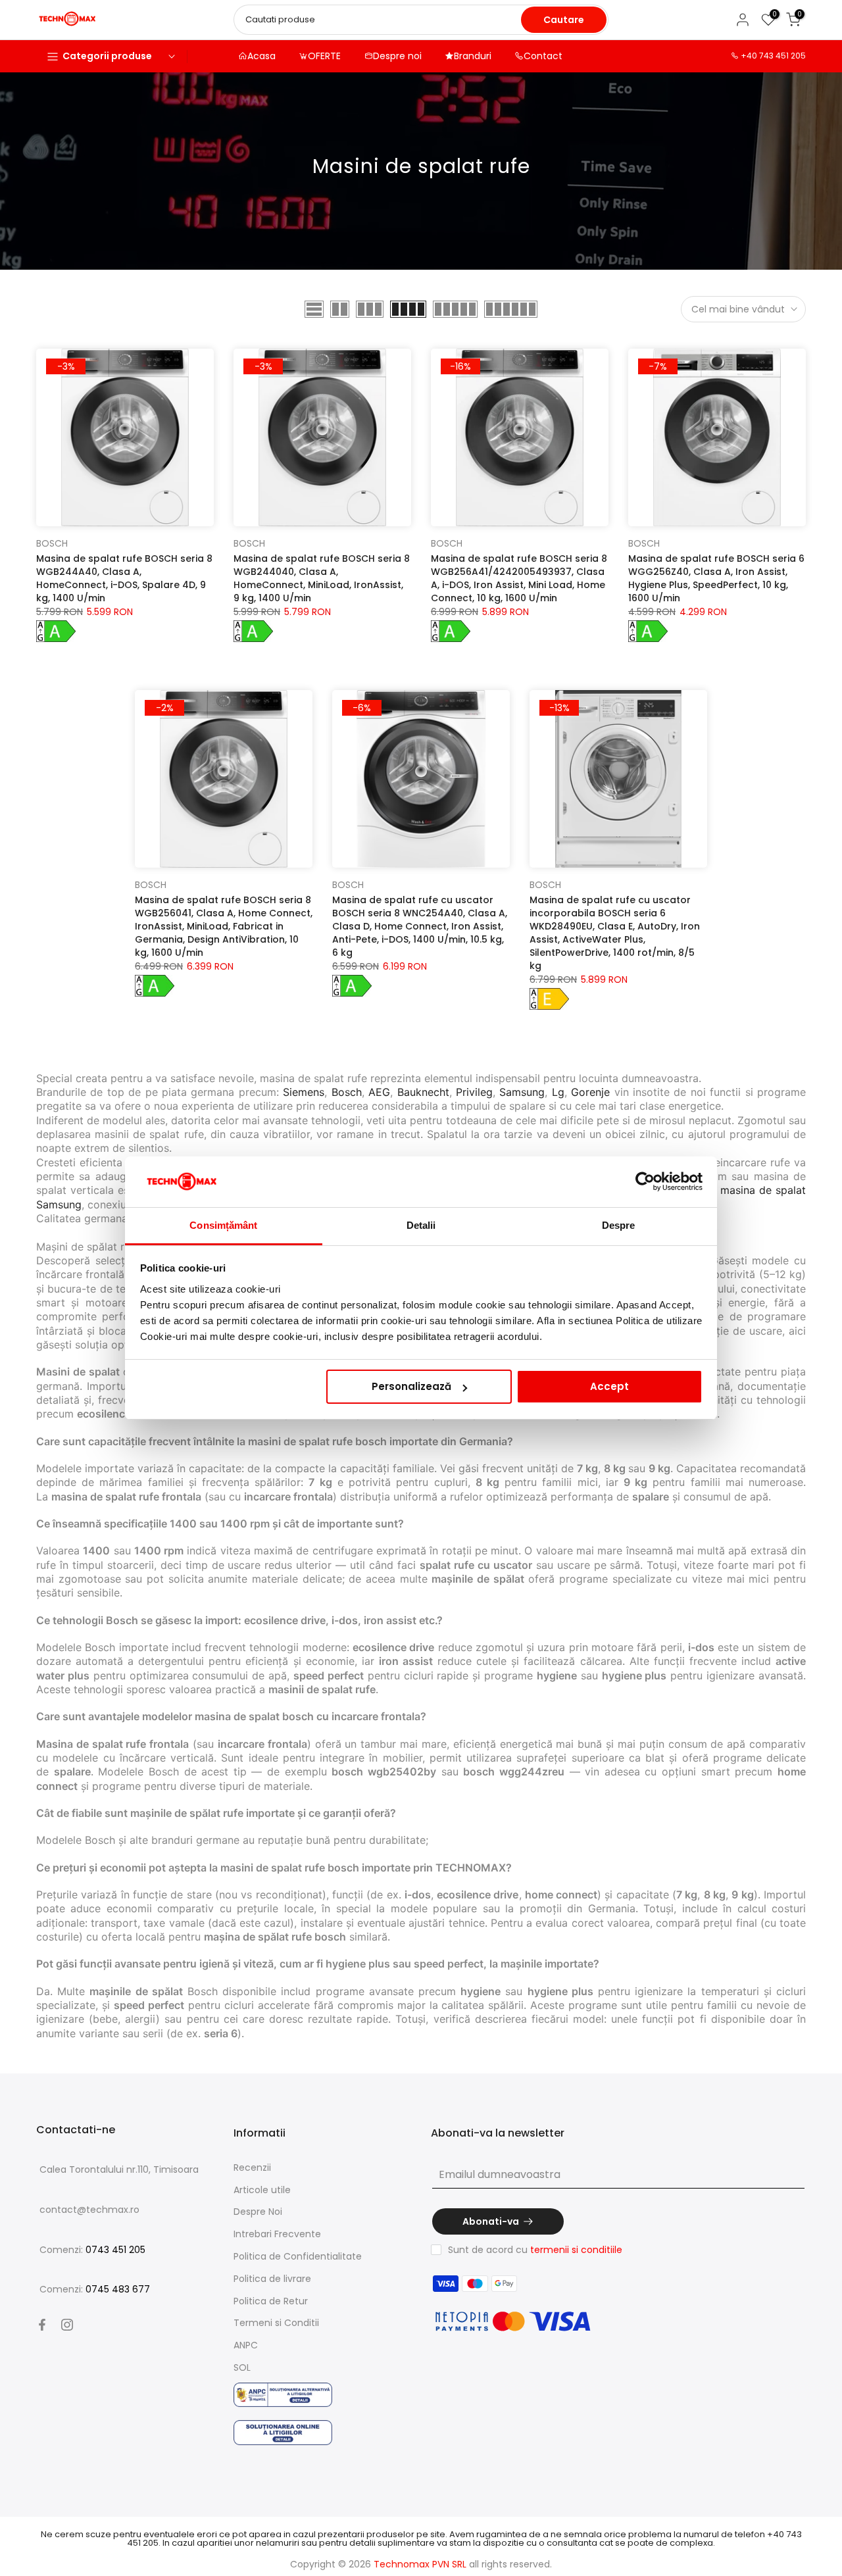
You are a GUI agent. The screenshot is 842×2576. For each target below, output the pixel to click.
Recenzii (252, 2167)
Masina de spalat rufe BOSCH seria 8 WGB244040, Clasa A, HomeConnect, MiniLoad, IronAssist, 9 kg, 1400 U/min (322, 578)
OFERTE (324, 56)
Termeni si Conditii (276, 2323)
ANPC (246, 2345)
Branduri (473, 56)
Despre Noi (258, 2212)
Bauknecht (423, 1092)
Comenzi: (92, 2250)
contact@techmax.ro (89, 2210)
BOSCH (52, 543)
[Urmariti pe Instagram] (67, 2325)
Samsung (522, 1092)
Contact (543, 56)
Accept (609, 1386)
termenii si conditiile (576, 2250)
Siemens (304, 1092)
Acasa (261, 56)
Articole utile (262, 2190)
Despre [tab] (619, 1225)
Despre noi (397, 56)
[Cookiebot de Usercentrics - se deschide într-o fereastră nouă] (645, 1182)
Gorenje (590, 1092)
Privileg (474, 1092)
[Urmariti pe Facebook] (42, 2325)
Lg (558, 1092)
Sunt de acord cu (535, 2250)
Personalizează (411, 1386)
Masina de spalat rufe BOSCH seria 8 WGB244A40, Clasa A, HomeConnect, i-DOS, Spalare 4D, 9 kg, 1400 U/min (124, 578)
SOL (242, 2367)
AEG (379, 1092)
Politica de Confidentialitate (298, 2256)
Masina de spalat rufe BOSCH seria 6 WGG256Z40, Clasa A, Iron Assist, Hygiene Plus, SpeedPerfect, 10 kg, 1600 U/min (716, 578)
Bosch (347, 1092)
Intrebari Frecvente (277, 2234)
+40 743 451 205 (773, 56)
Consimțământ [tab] (223, 1225)
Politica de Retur (271, 2301)
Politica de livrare (272, 2279)
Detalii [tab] (421, 1225)
